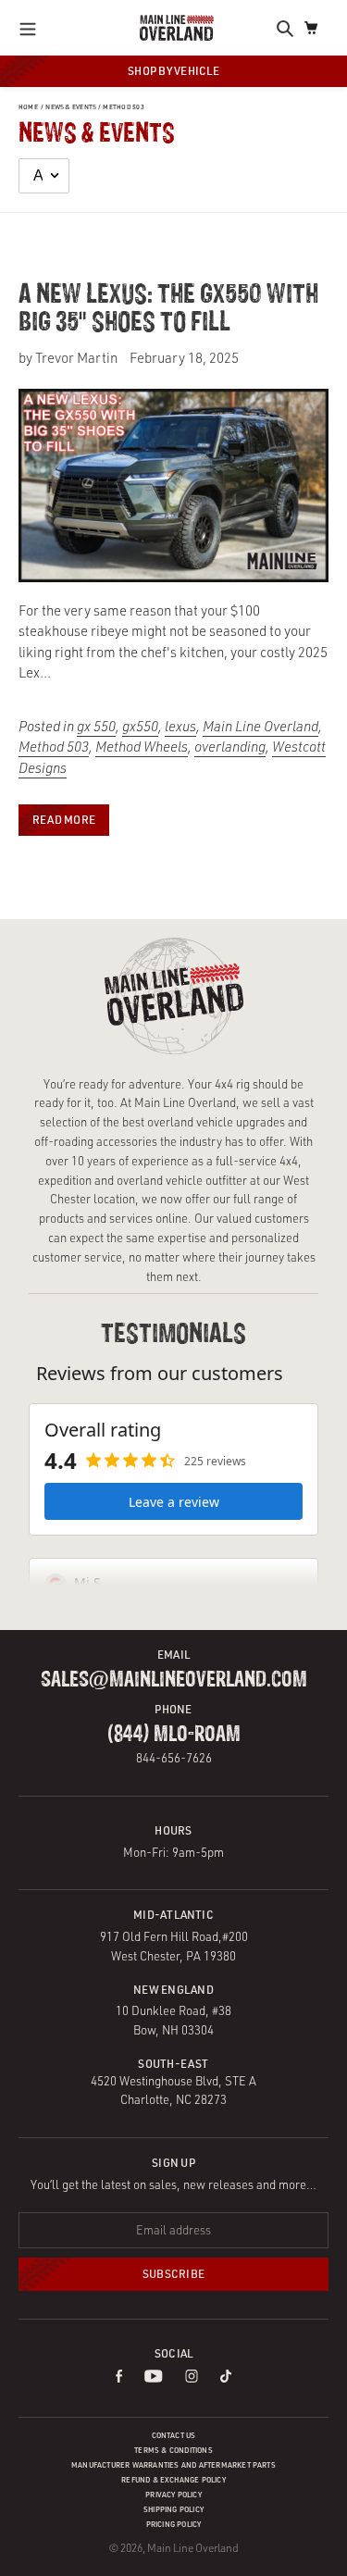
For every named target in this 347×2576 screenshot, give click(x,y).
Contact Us (174, 2435)
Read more (64, 820)
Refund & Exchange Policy (173, 2480)
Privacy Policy (173, 2495)
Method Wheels (142, 747)
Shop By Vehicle (173, 71)
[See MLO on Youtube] (154, 2377)
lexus (180, 726)
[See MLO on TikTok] (226, 2377)
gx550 (140, 726)
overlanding (230, 747)
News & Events (71, 107)
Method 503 (123, 107)
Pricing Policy (174, 2524)
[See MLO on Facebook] (119, 2377)
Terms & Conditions (173, 2450)
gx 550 (96, 726)
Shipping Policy (173, 2509)
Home (28, 107)
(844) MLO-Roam (174, 1735)
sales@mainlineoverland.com (174, 1680)
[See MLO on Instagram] (192, 2377)
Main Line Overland (260, 726)
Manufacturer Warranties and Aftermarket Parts (173, 2465)
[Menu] (33, 28)
